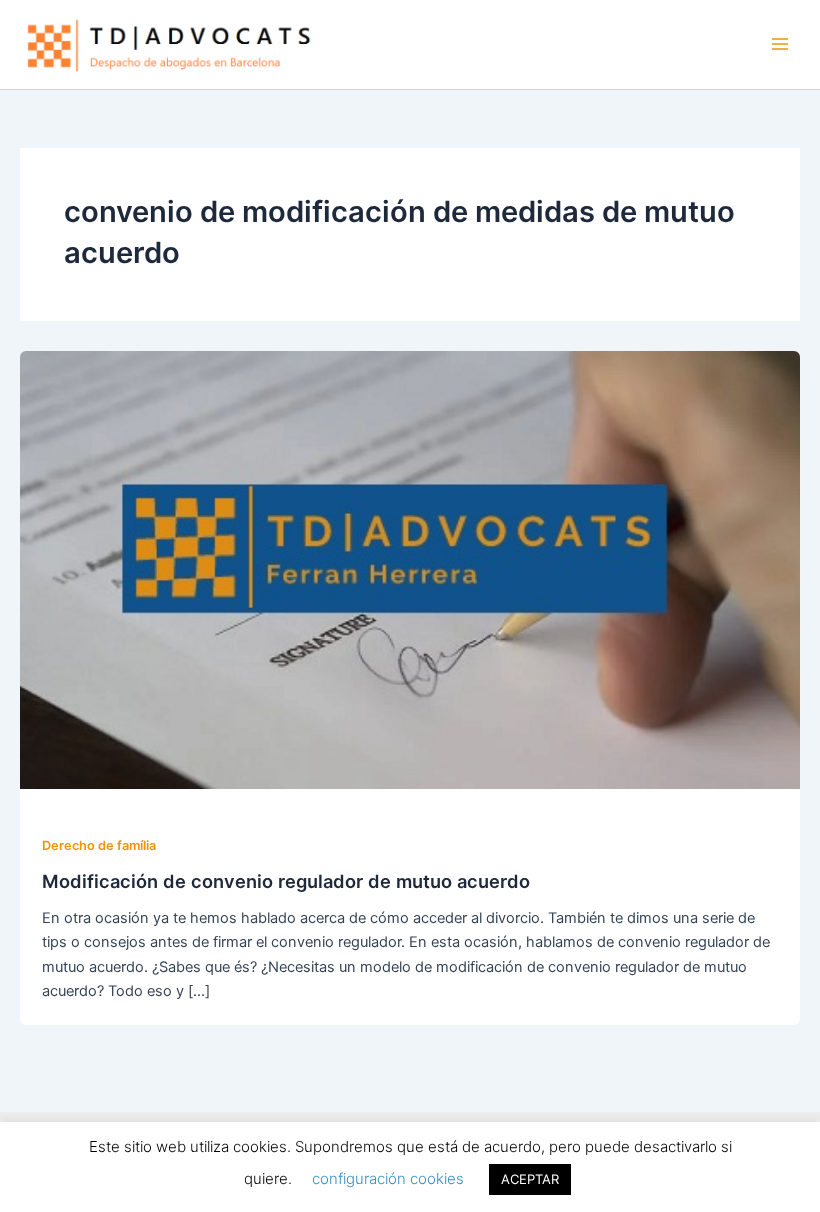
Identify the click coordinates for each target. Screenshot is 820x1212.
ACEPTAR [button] (530, 1179)
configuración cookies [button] (388, 1178)
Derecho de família (99, 845)
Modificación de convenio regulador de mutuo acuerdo (286, 881)
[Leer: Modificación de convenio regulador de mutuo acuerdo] (410, 569)
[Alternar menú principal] (780, 44)
